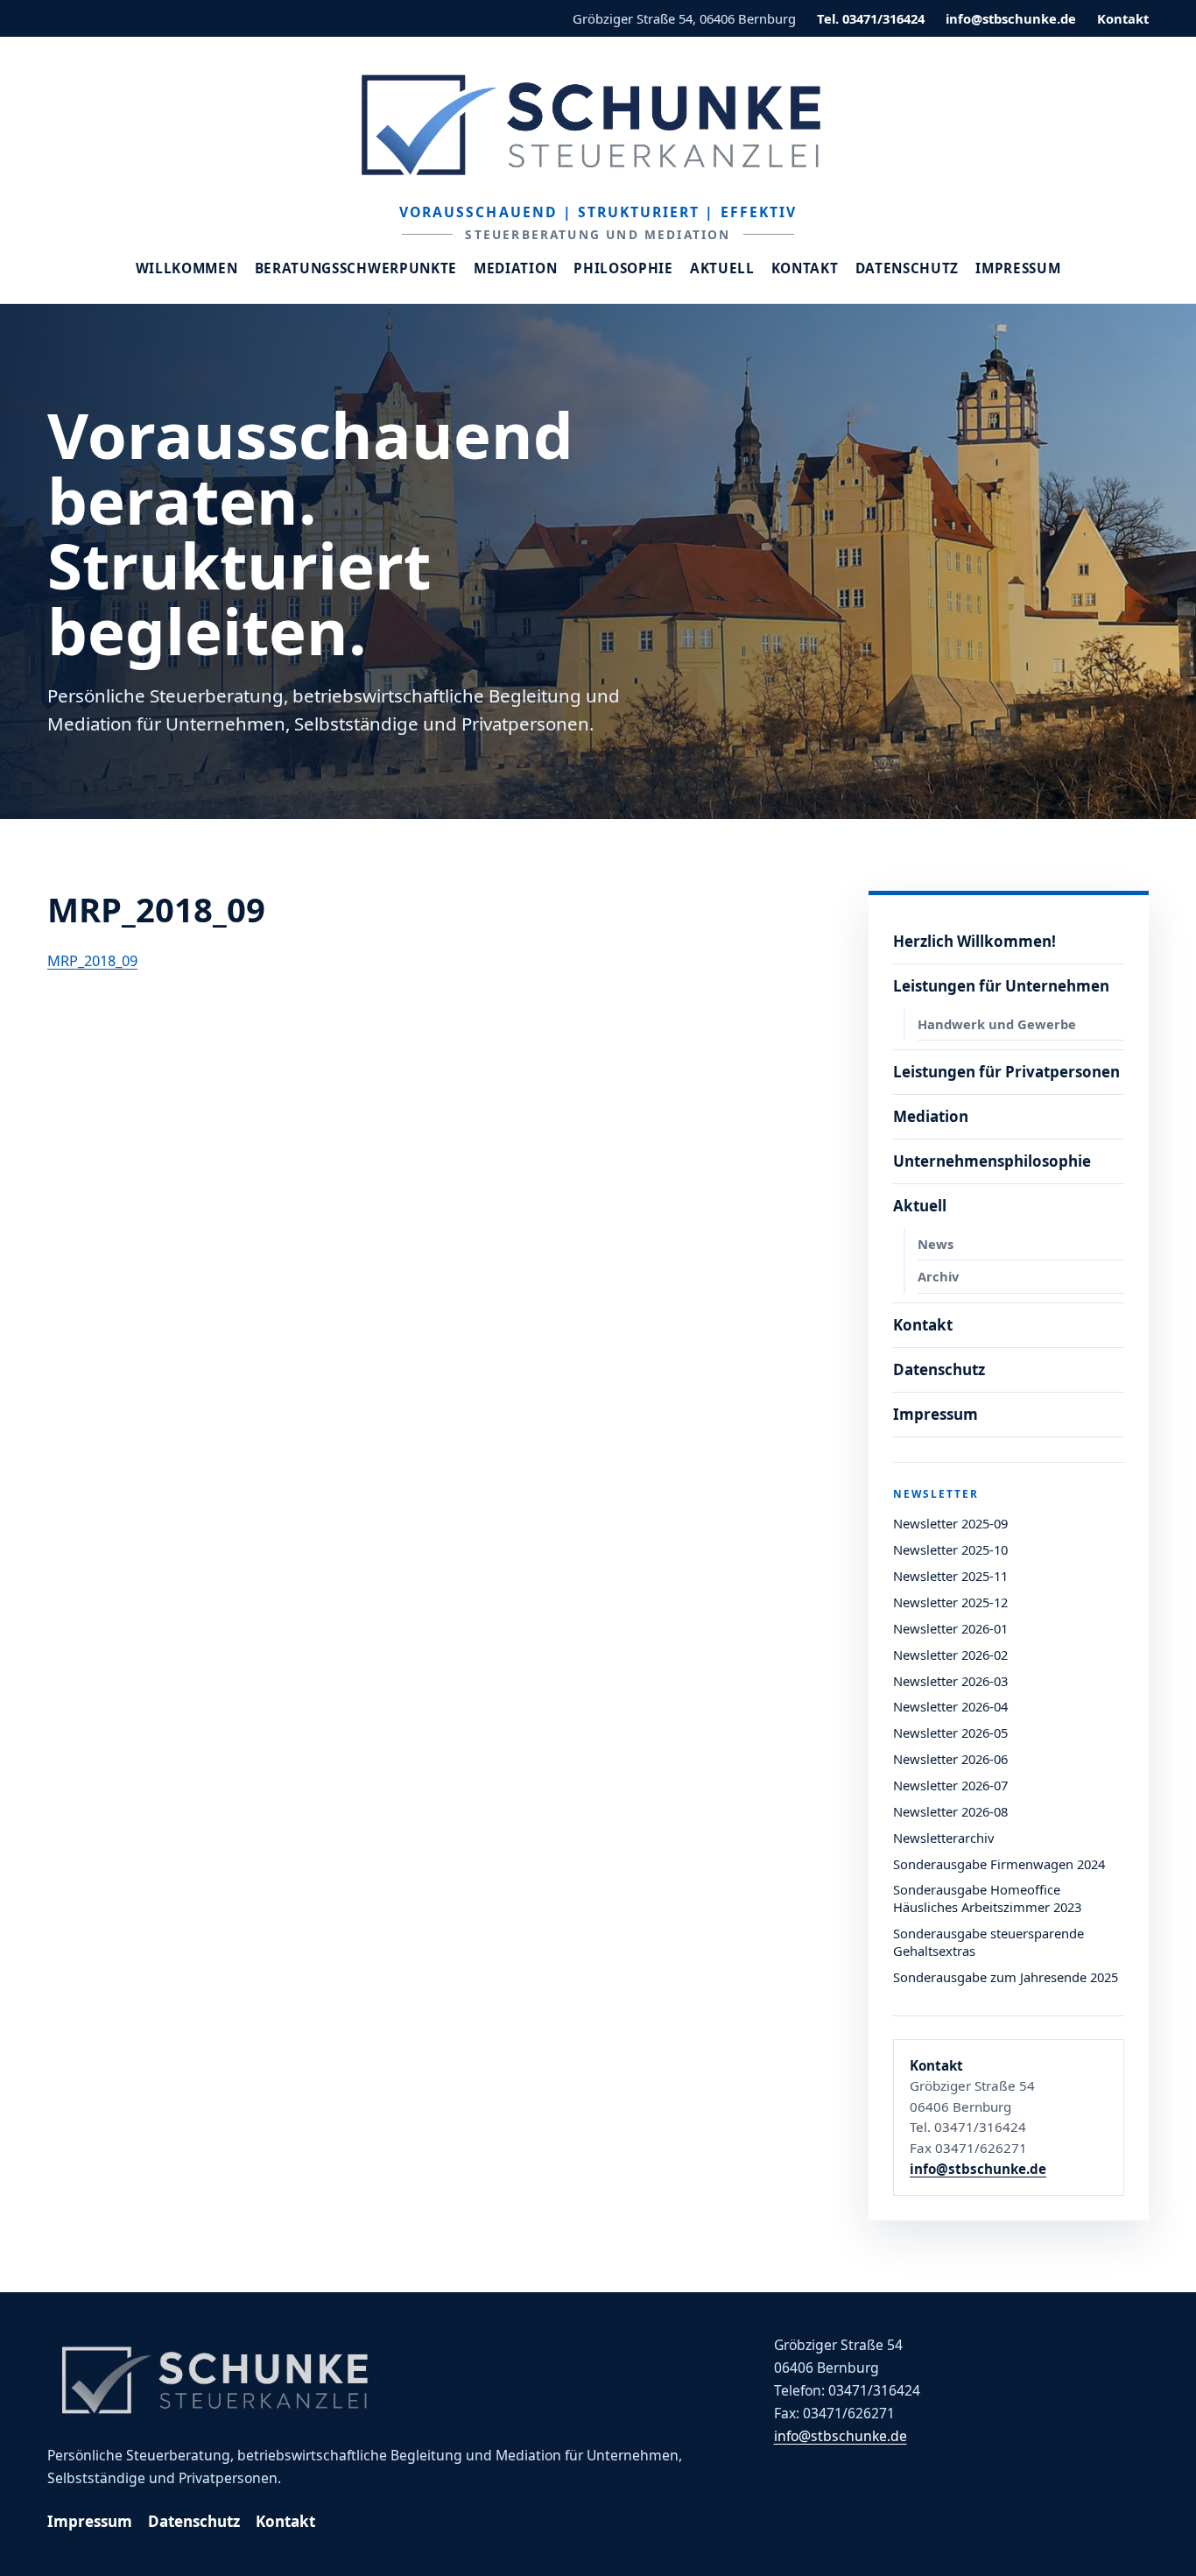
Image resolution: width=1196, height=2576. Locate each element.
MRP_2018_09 (92, 960)
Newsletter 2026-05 (950, 1733)
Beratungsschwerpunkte (356, 268)
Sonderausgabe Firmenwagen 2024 (999, 1864)
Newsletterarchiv (943, 1838)
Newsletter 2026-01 (950, 1628)
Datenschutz (908, 268)
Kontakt (1123, 18)
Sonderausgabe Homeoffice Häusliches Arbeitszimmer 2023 (987, 1898)
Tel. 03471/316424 (871, 18)
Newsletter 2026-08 (950, 1811)
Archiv (938, 1276)
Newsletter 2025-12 (950, 1602)
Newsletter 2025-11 (950, 1576)
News (936, 1244)
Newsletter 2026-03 (950, 1681)
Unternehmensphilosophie (992, 1161)
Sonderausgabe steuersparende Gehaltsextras (988, 1942)
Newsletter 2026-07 (950, 1785)
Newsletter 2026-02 (950, 1655)
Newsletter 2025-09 (950, 1523)
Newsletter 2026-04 (950, 1706)
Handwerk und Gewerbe (997, 1024)
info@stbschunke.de (1011, 18)
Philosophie (623, 268)
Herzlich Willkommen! (974, 941)
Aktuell (722, 268)
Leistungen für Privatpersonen (1006, 1072)
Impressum (1018, 268)
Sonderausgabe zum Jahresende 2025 (1006, 1977)
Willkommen (187, 268)
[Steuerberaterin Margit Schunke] (598, 124)
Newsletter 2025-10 (950, 1549)
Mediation (515, 268)
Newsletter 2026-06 (950, 1759)
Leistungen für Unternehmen (1001, 986)
